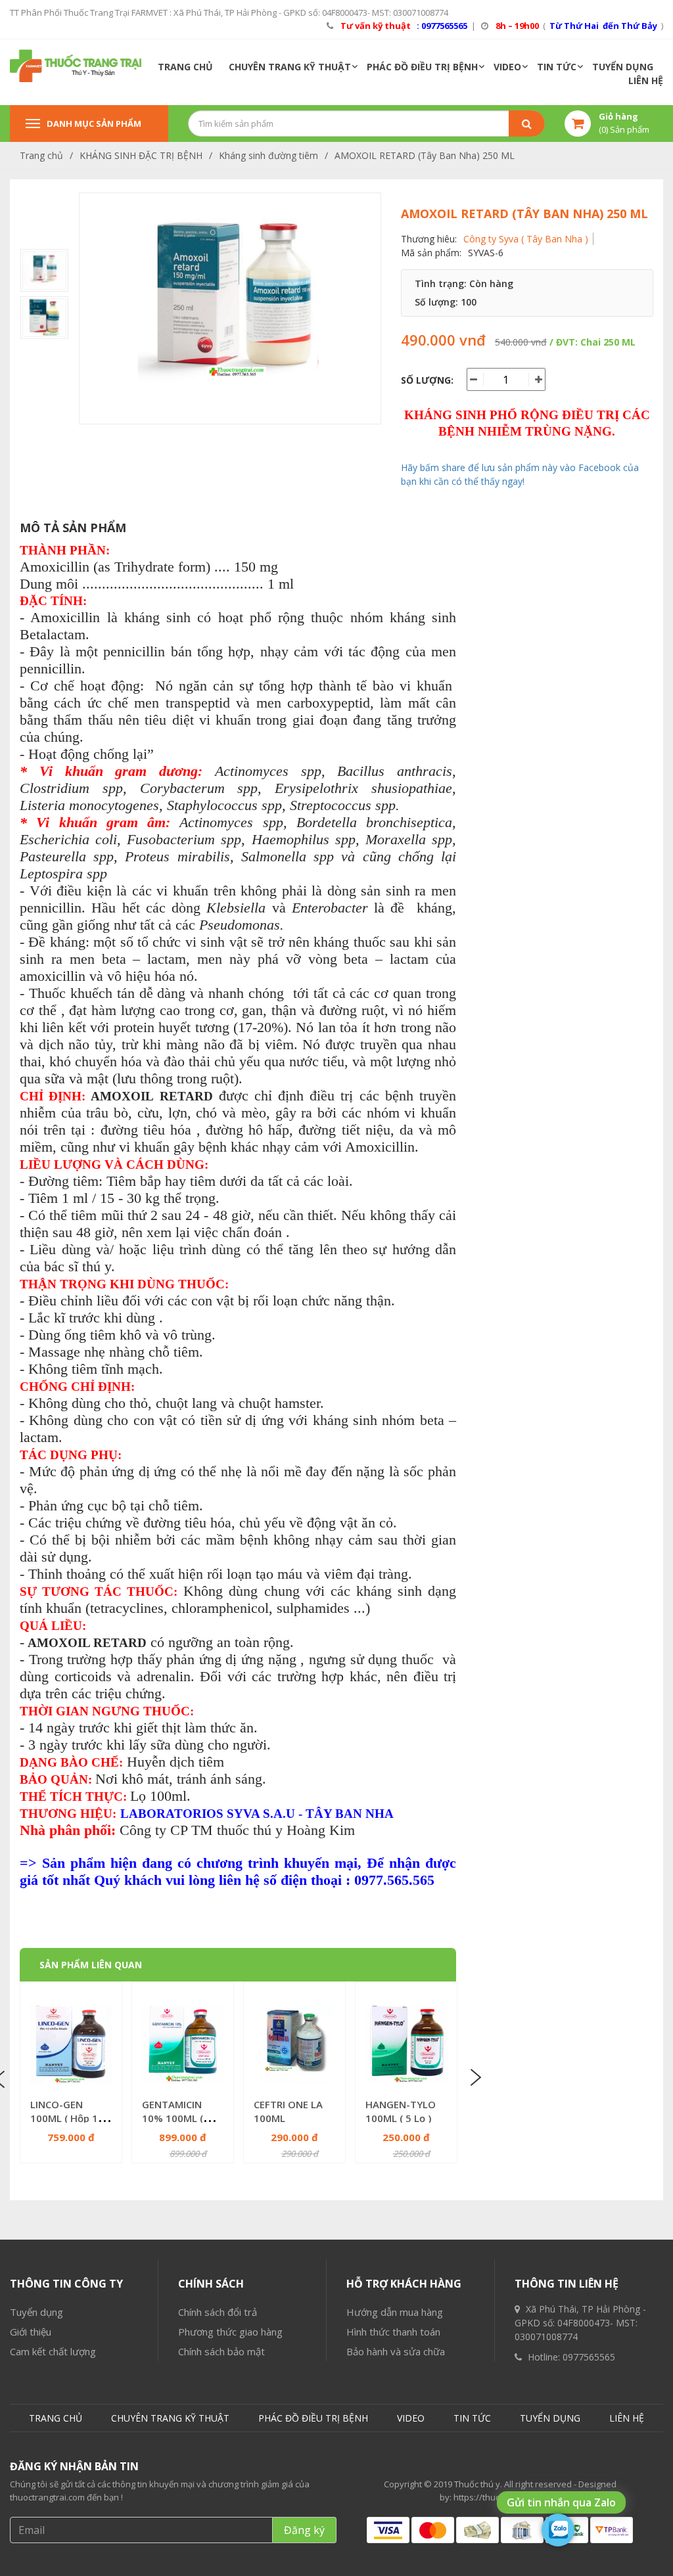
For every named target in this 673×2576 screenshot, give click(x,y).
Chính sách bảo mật (221, 2351)
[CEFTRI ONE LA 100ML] (294, 2045)
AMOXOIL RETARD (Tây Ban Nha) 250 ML (425, 155)
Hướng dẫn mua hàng (395, 2312)
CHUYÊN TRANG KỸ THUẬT (290, 67)
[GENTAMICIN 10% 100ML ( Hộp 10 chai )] (183, 2045)
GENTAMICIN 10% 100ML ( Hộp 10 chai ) (173, 2118)
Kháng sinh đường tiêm (268, 155)
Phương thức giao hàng (230, 2332)
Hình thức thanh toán (393, 2332)
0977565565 (589, 2357)
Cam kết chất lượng (53, 2351)
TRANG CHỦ (185, 67)
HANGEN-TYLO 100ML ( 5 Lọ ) (401, 2111)
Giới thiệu (31, 2332)
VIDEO (507, 67)
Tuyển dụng (36, 2312)
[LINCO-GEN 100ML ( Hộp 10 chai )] (71, 2045)
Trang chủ (41, 155)
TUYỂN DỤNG (623, 67)
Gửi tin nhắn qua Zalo (561, 2502)
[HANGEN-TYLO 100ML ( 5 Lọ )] (406, 2045)
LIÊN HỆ (646, 80)
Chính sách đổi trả (218, 2312)
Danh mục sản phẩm (94, 124)
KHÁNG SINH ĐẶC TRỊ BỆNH (141, 155)
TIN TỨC (557, 67)
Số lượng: (427, 380)
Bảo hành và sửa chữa (396, 2351)
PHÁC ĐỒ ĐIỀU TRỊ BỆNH (422, 67)
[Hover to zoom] (230, 308)
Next (475, 2078)
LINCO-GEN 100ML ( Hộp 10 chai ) (67, 2118)
